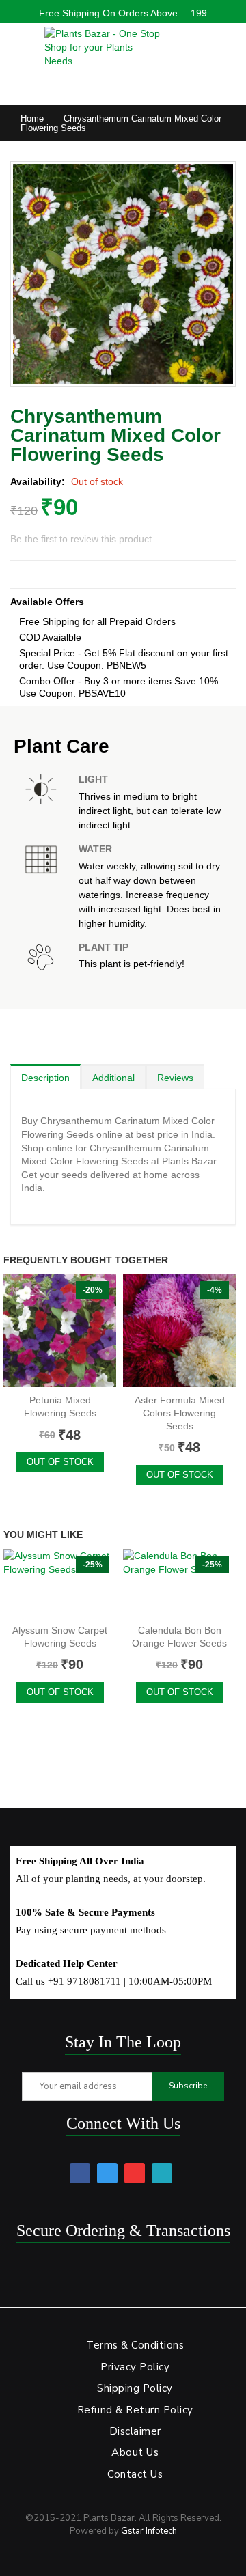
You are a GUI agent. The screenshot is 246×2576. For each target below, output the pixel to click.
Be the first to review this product (81, 539)
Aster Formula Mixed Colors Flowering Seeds (180, 1413)
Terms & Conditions (135, 2345)
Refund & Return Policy (135, 2410)
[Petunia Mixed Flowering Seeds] (60, 1331)
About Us (135, 2452)
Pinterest (135, 2173)
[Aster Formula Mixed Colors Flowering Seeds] (179, 1331)
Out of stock (60, 1462)
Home (32, 118)
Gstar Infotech (149, 2531)
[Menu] (17, 44)
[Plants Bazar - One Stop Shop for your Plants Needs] (102, 47)
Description (45, 1078)
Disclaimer (135, 2431)
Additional (113, 1078)
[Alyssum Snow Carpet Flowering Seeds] (60, 1583)
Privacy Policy (135, 2367)
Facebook (80, 2173)
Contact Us (135, 2474)
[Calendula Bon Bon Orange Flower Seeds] (179, 1583)
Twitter (107, 2173)
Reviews (175, 1078)
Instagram (162, 2173)
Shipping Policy (135, 2388)
